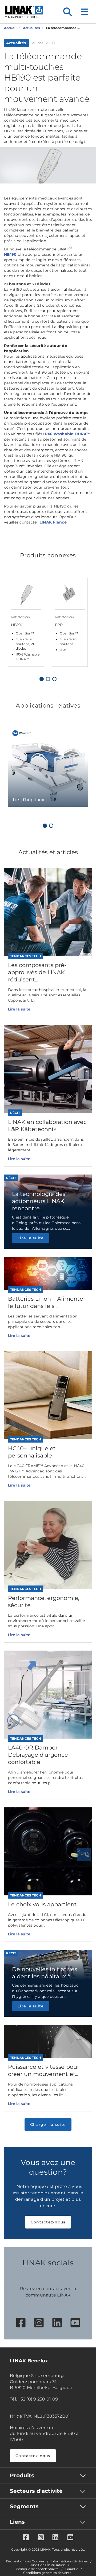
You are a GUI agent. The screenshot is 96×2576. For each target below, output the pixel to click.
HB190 (10, 254)
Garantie (71, 2569)
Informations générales (69, 2561)
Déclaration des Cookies (25, 2561)
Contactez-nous (48, 2222)
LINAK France (53, 522)
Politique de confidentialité (37, 2569)
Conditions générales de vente (47, 2573)
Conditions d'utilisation (47, 2565)
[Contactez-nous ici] (84, 1855)
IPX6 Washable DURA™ (67, 434)
